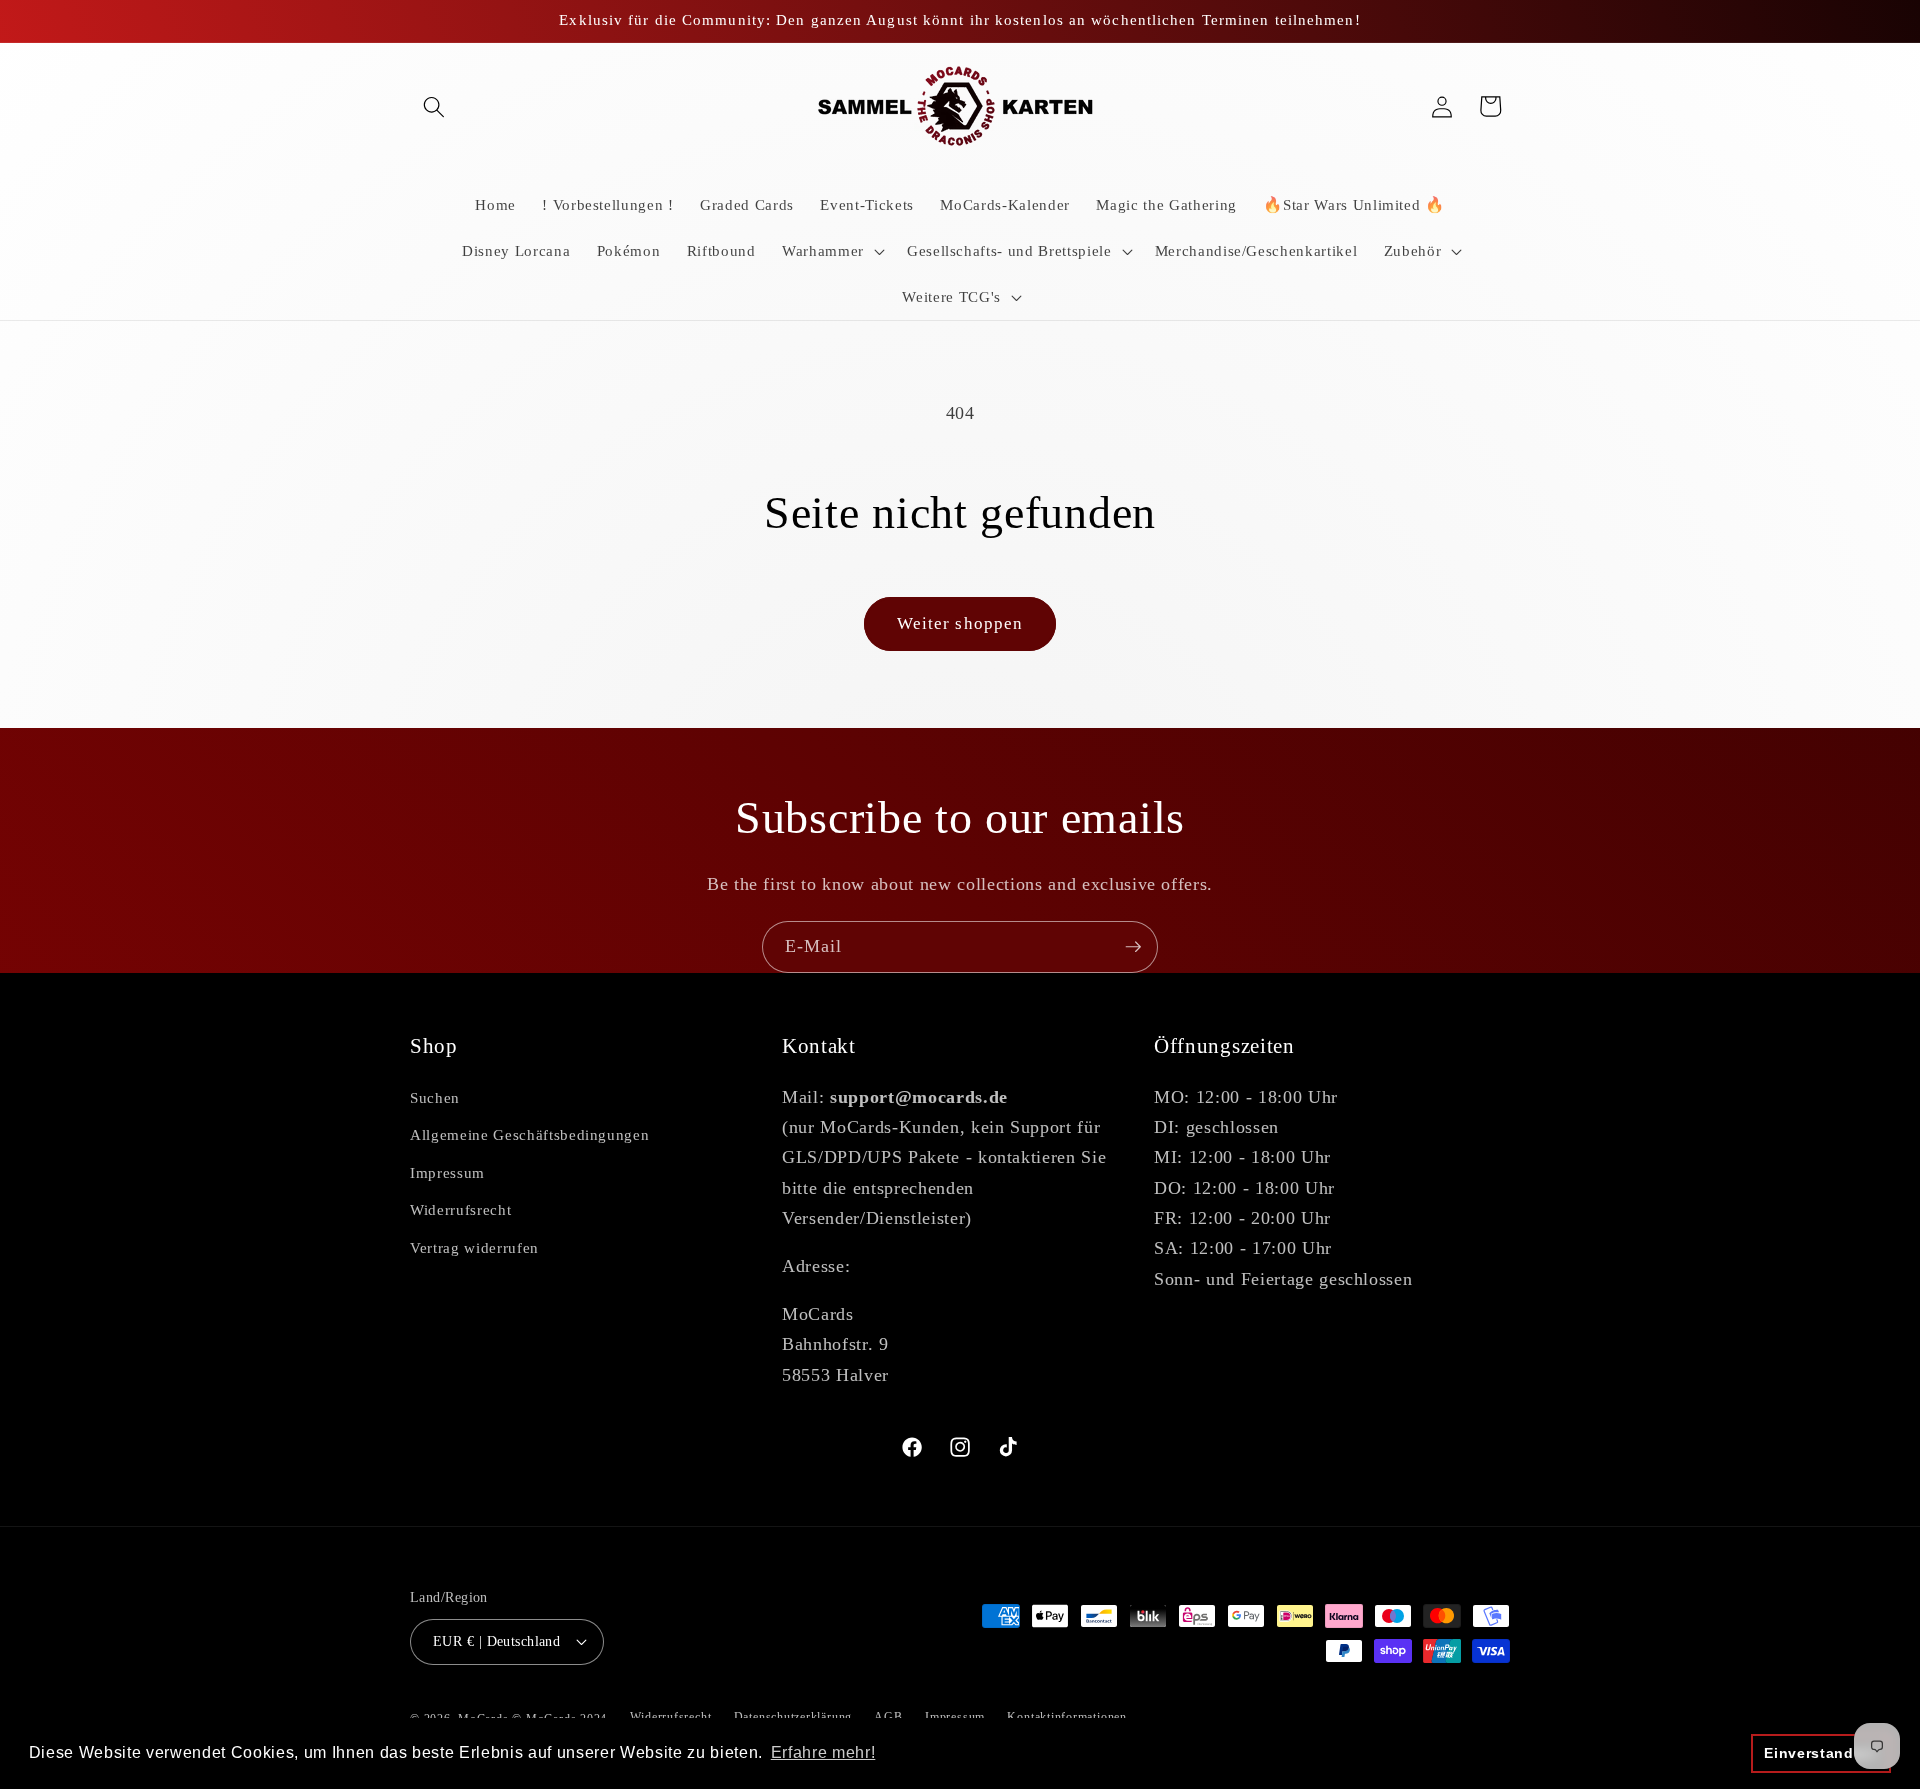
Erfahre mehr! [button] (823, 1752)
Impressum (447, 1172)
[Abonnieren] (1133, 947)
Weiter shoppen (960, 623)
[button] (434, 106)
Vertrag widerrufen (474, 1247)
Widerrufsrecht (460, 1209)
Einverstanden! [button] (1820, 1753)
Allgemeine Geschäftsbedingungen (529, 1134)
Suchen (435, 1097)
